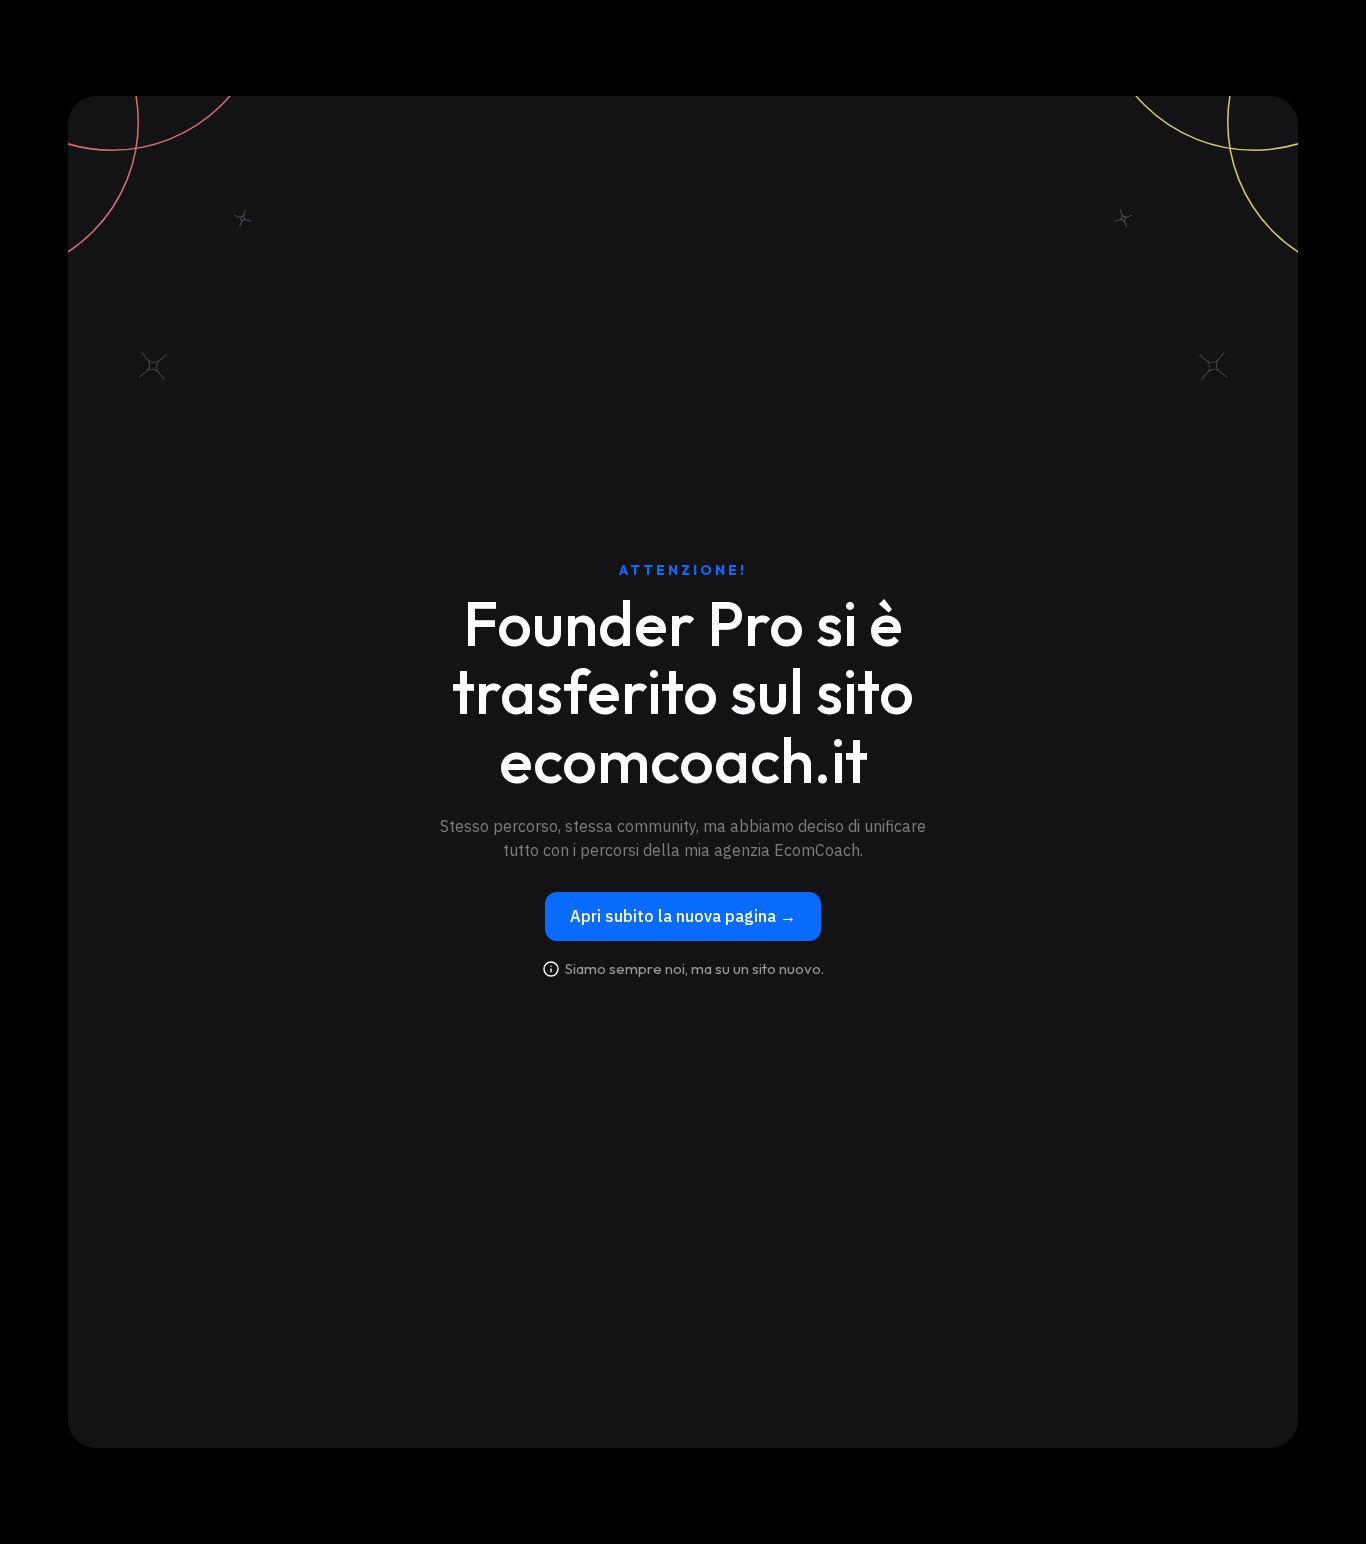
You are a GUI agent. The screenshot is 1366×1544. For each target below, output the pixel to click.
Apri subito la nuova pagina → (683, 916)
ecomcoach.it (683, 760)
